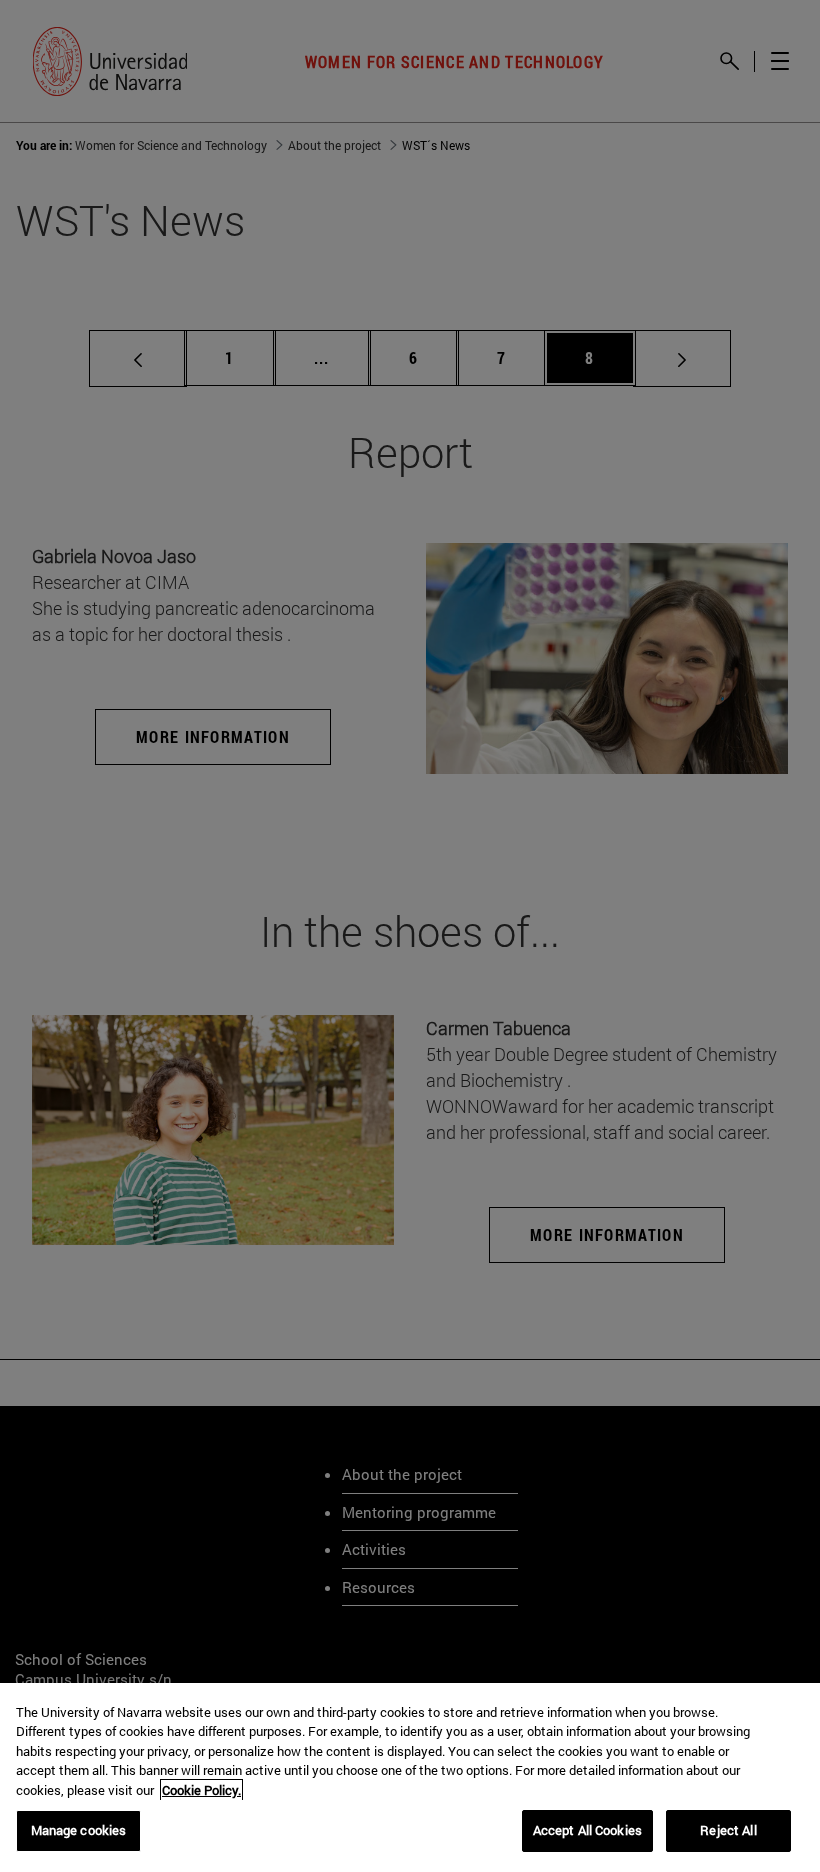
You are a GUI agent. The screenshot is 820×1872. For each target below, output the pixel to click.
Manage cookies (79, 1830)
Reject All (728, 1830)
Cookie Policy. (201, 1790)
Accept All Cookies (587, 1830)
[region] (410, 1777)
